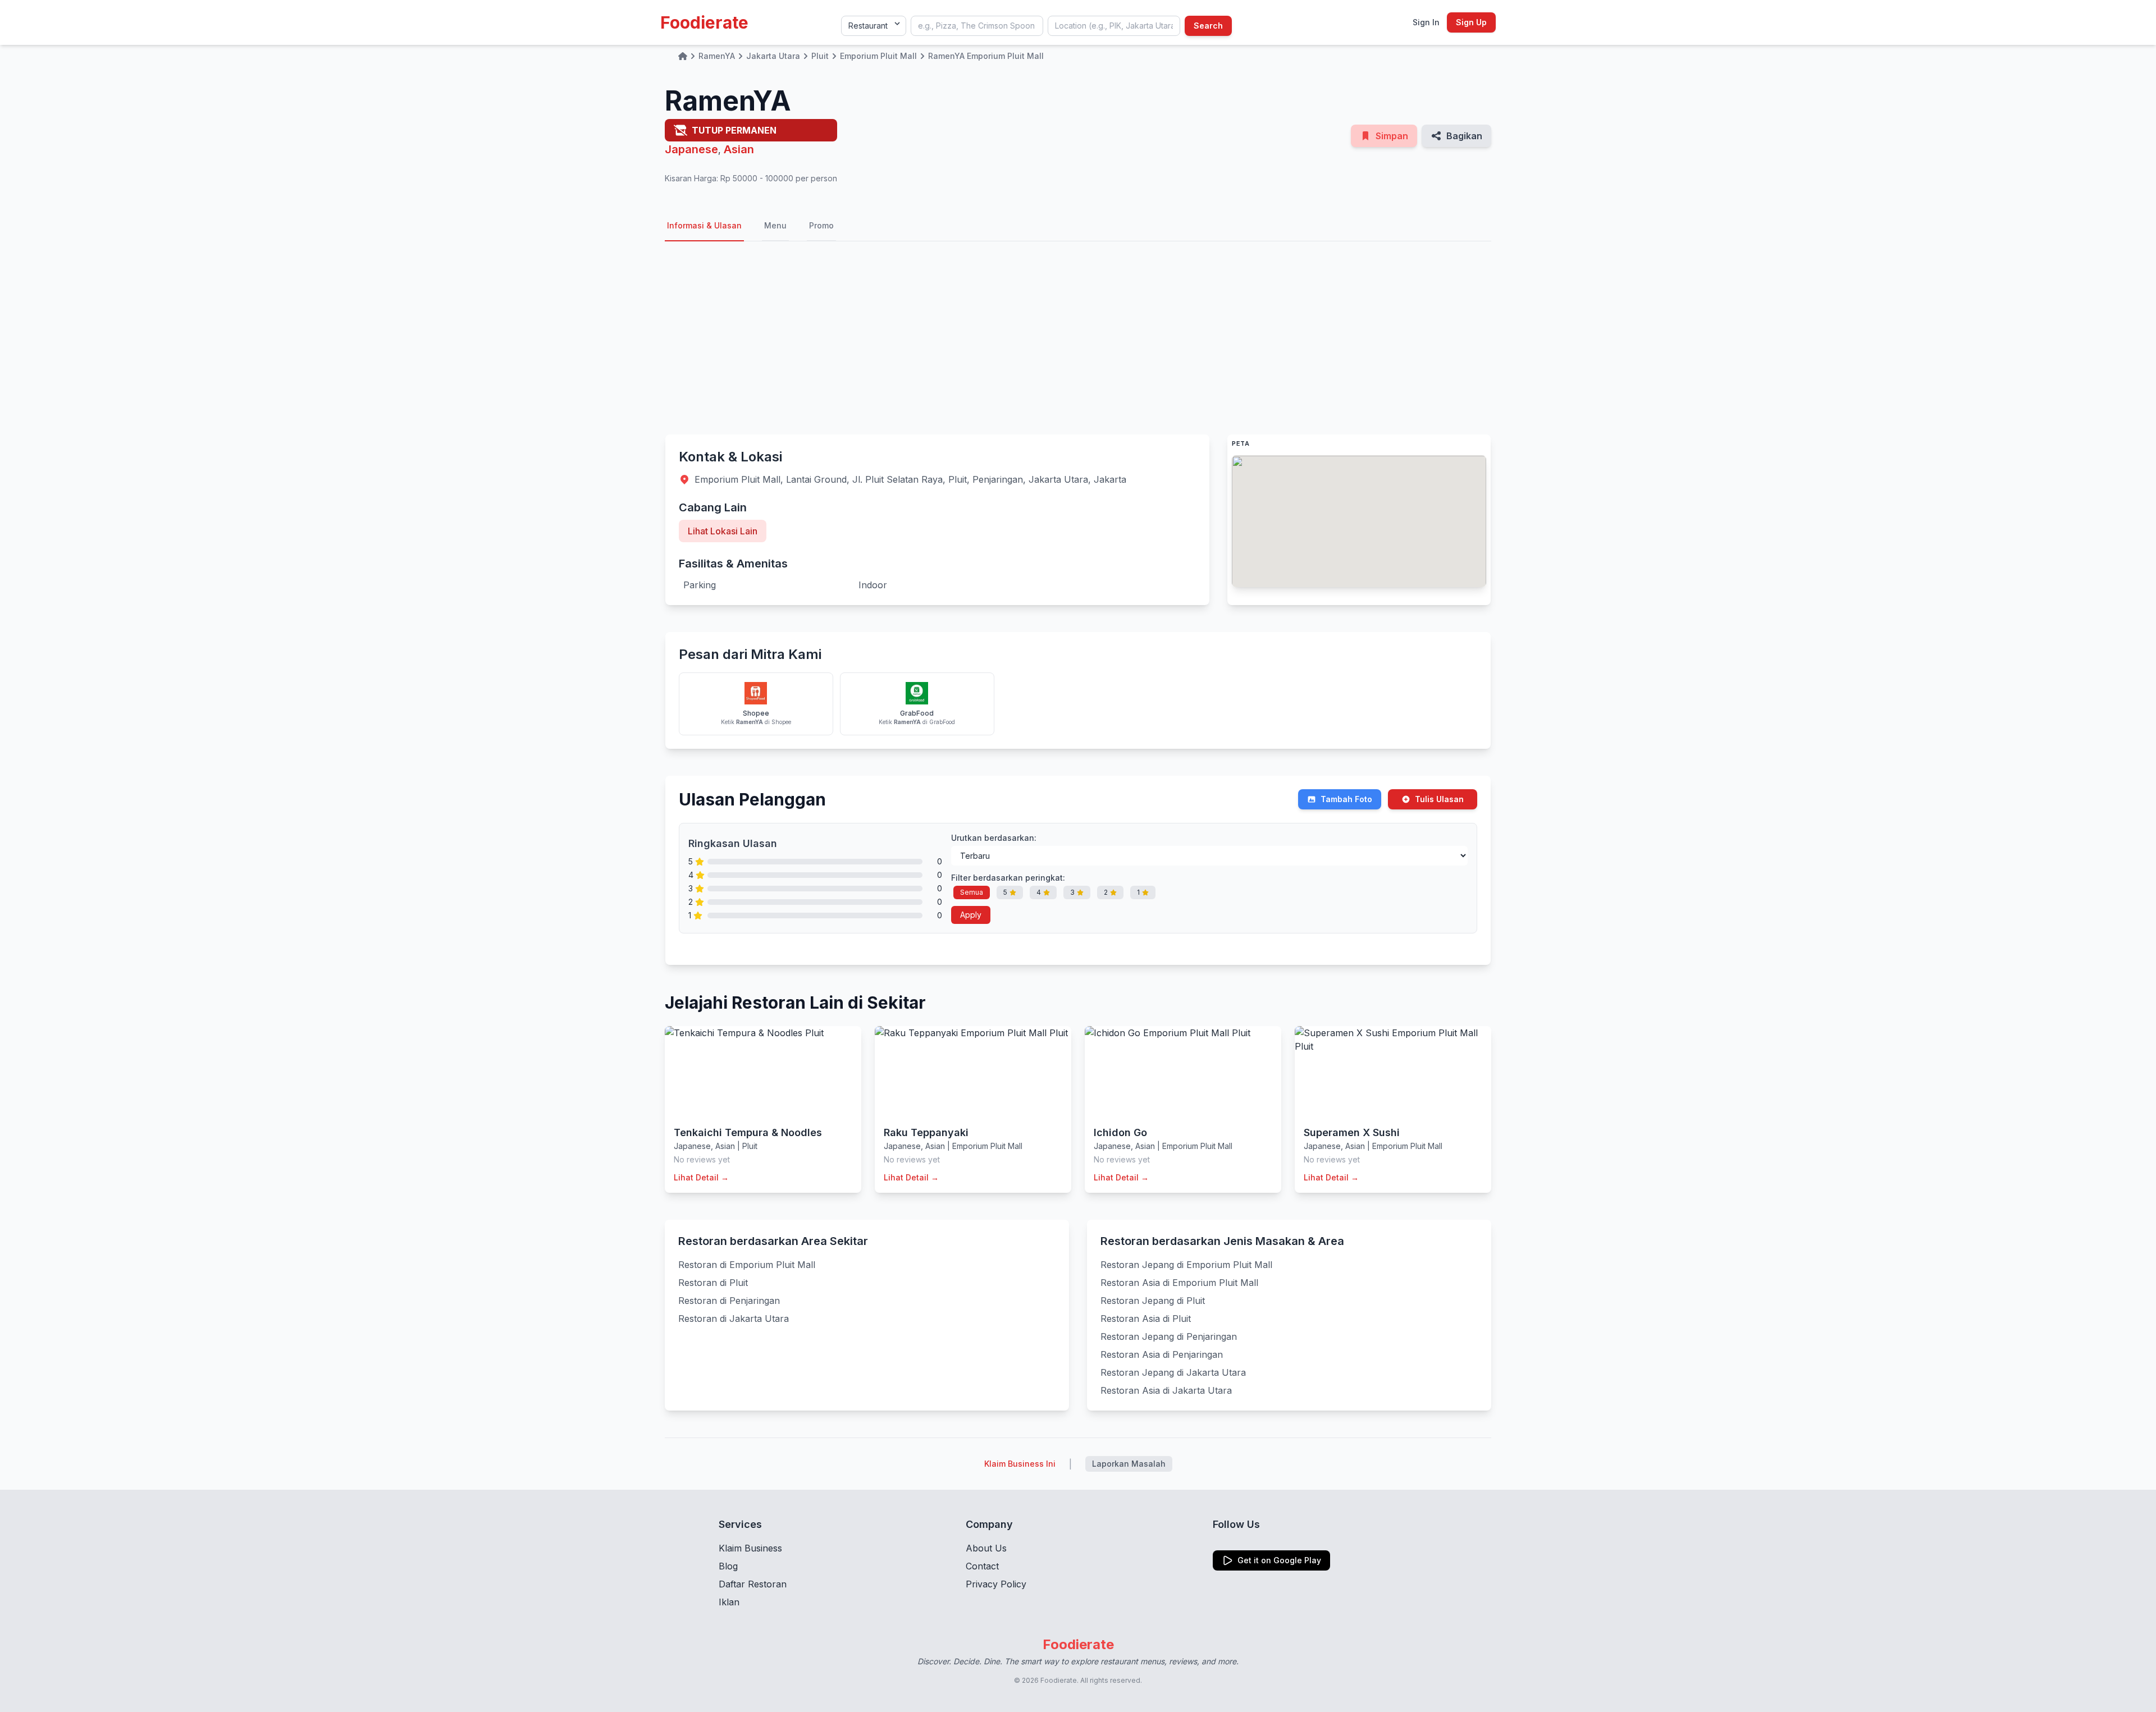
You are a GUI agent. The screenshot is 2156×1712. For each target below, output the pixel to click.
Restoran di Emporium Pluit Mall (747, 1265)
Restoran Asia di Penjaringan (1162, 1354)
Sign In (1426, 22)
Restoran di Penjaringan (729, 1301)
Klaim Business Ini (1020, 1464)
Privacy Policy (996, 1584)
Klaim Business (750, 1548)
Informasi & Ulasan (704, 225)
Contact (982, 1566)
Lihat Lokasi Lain (723, 531)
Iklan (729, 1602)
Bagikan (1464, 136)
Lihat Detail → (701, 1177)
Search (1208, 26)
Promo (821, 225)
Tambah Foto (1346, 799)
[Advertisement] (1078, 338)
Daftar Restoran (753, 1584)
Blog (728, 1566)
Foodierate (704, 22)
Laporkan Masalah (1129, 1464)
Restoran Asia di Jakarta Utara (1166, 1390)
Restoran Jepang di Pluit (1153, 1301)
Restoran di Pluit (713, 1283)
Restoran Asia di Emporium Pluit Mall (1179, 1283)
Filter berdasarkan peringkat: (1008, 878)
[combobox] (977, 26)
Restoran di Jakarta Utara (734, 1319)
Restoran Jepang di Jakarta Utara (1173, 1372)
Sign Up (1471, 22)
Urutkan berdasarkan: (994, 838)
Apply (971, 915)
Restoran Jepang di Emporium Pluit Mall (1186, 1265)
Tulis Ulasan (1439, 799)
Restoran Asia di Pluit (1146, 1319)
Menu (775, 225)
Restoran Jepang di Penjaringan (1169, 1336)
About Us (986, 1548)
